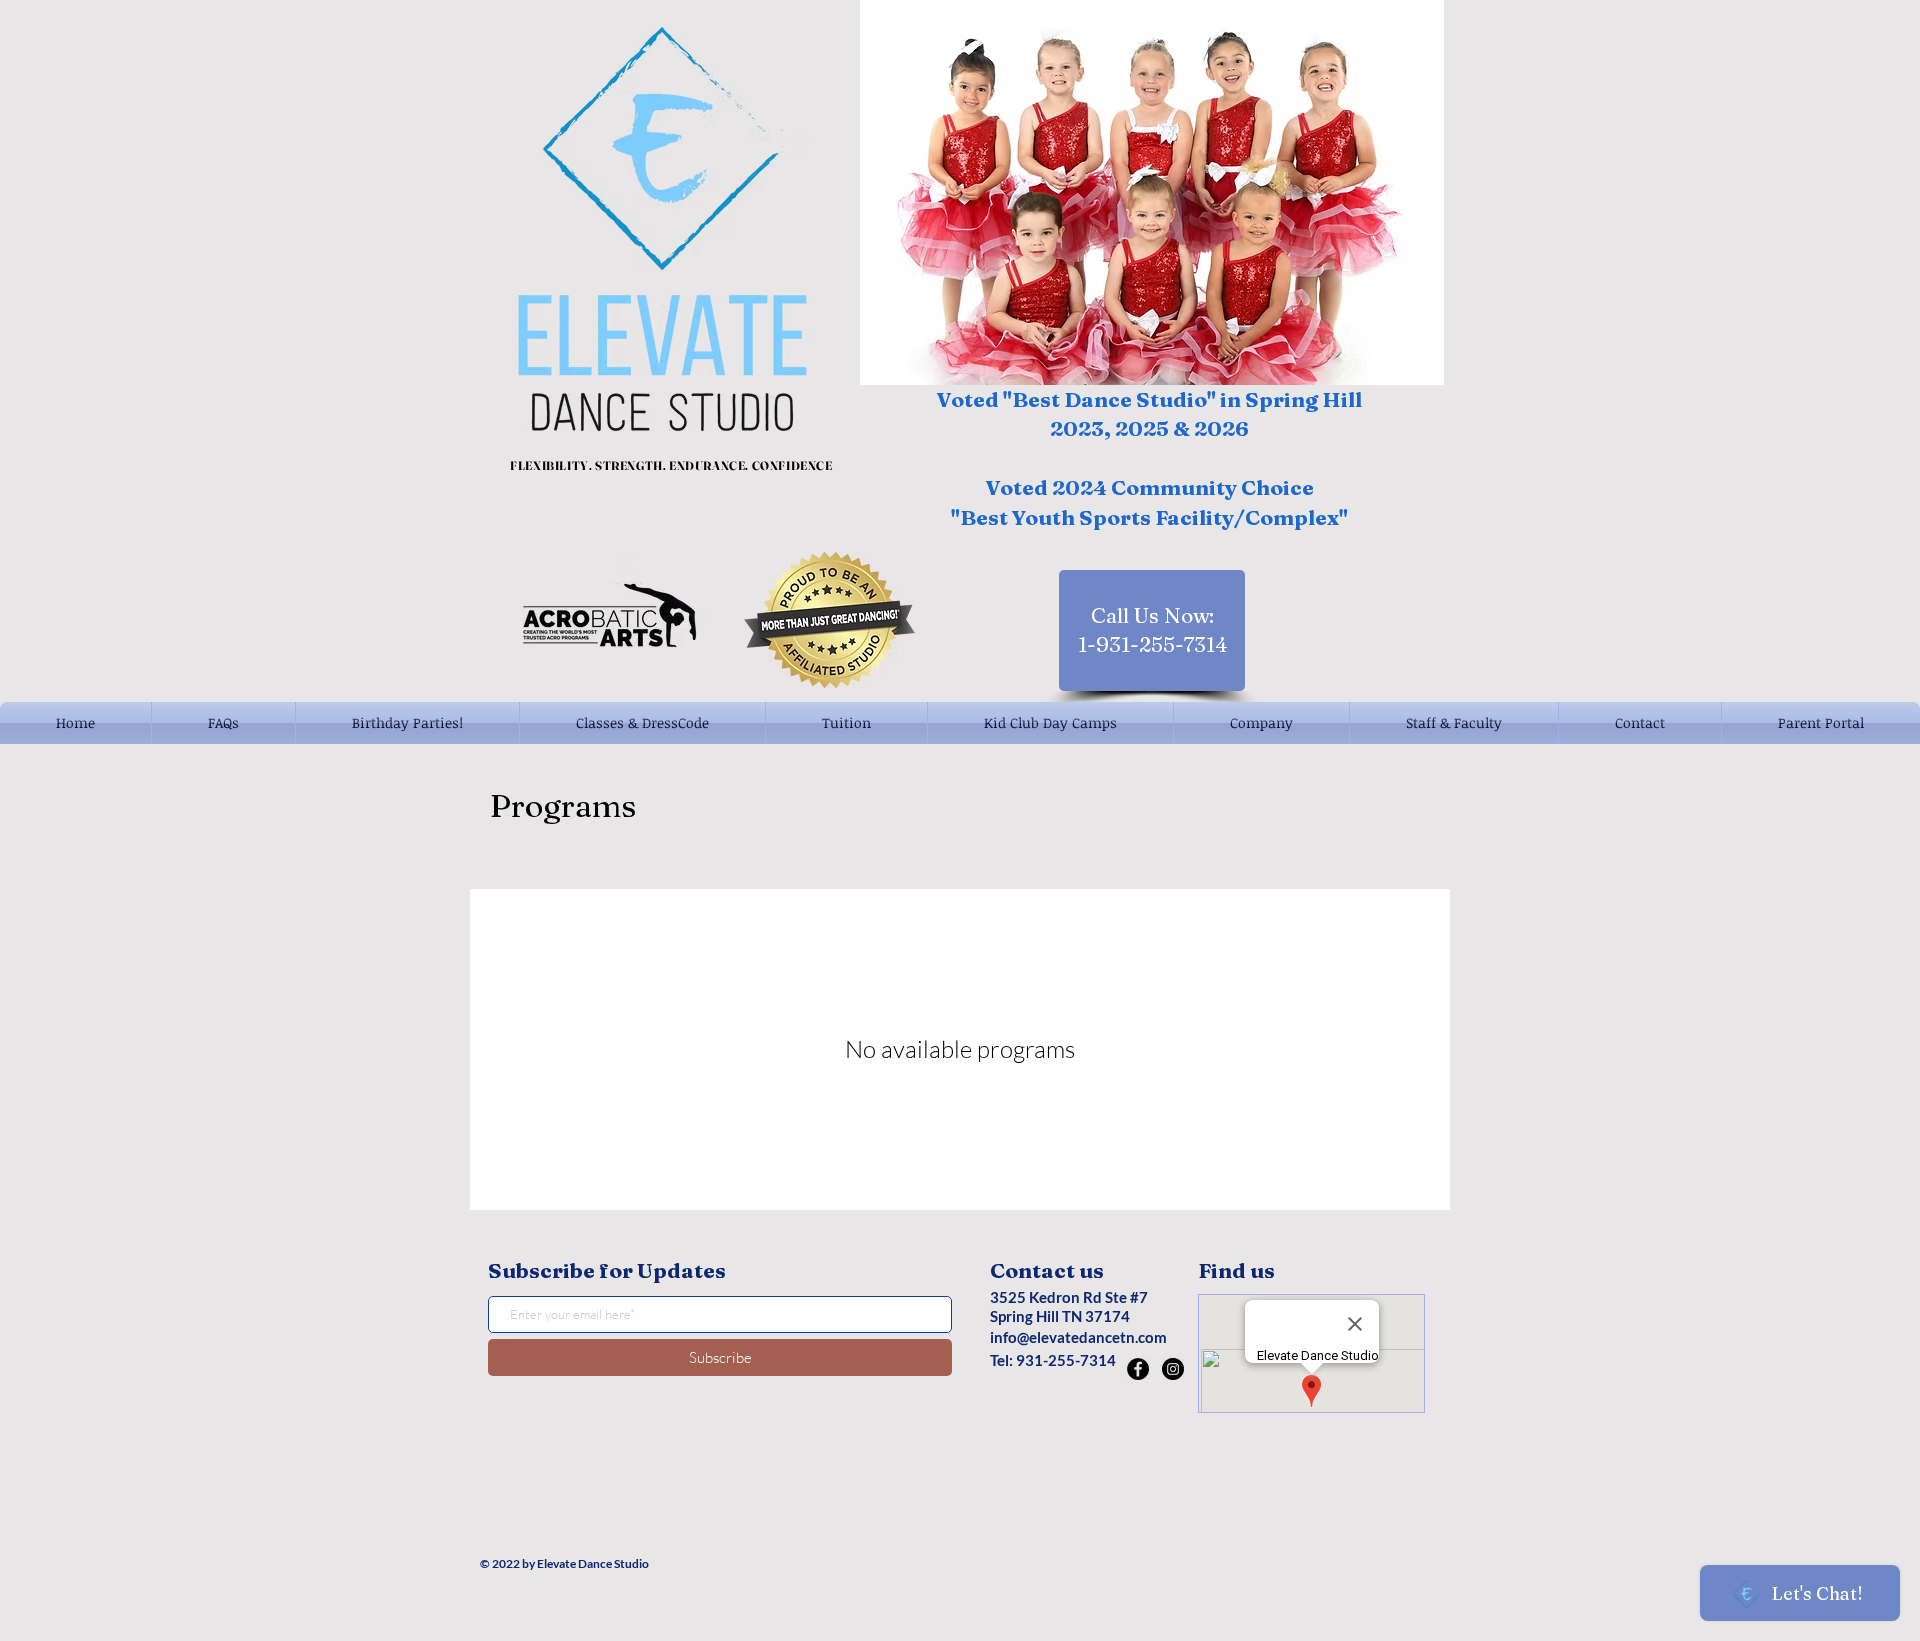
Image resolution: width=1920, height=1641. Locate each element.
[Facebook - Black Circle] (1138, 1369)
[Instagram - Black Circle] (1173, 1369)
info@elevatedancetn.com (1078, 1337)
